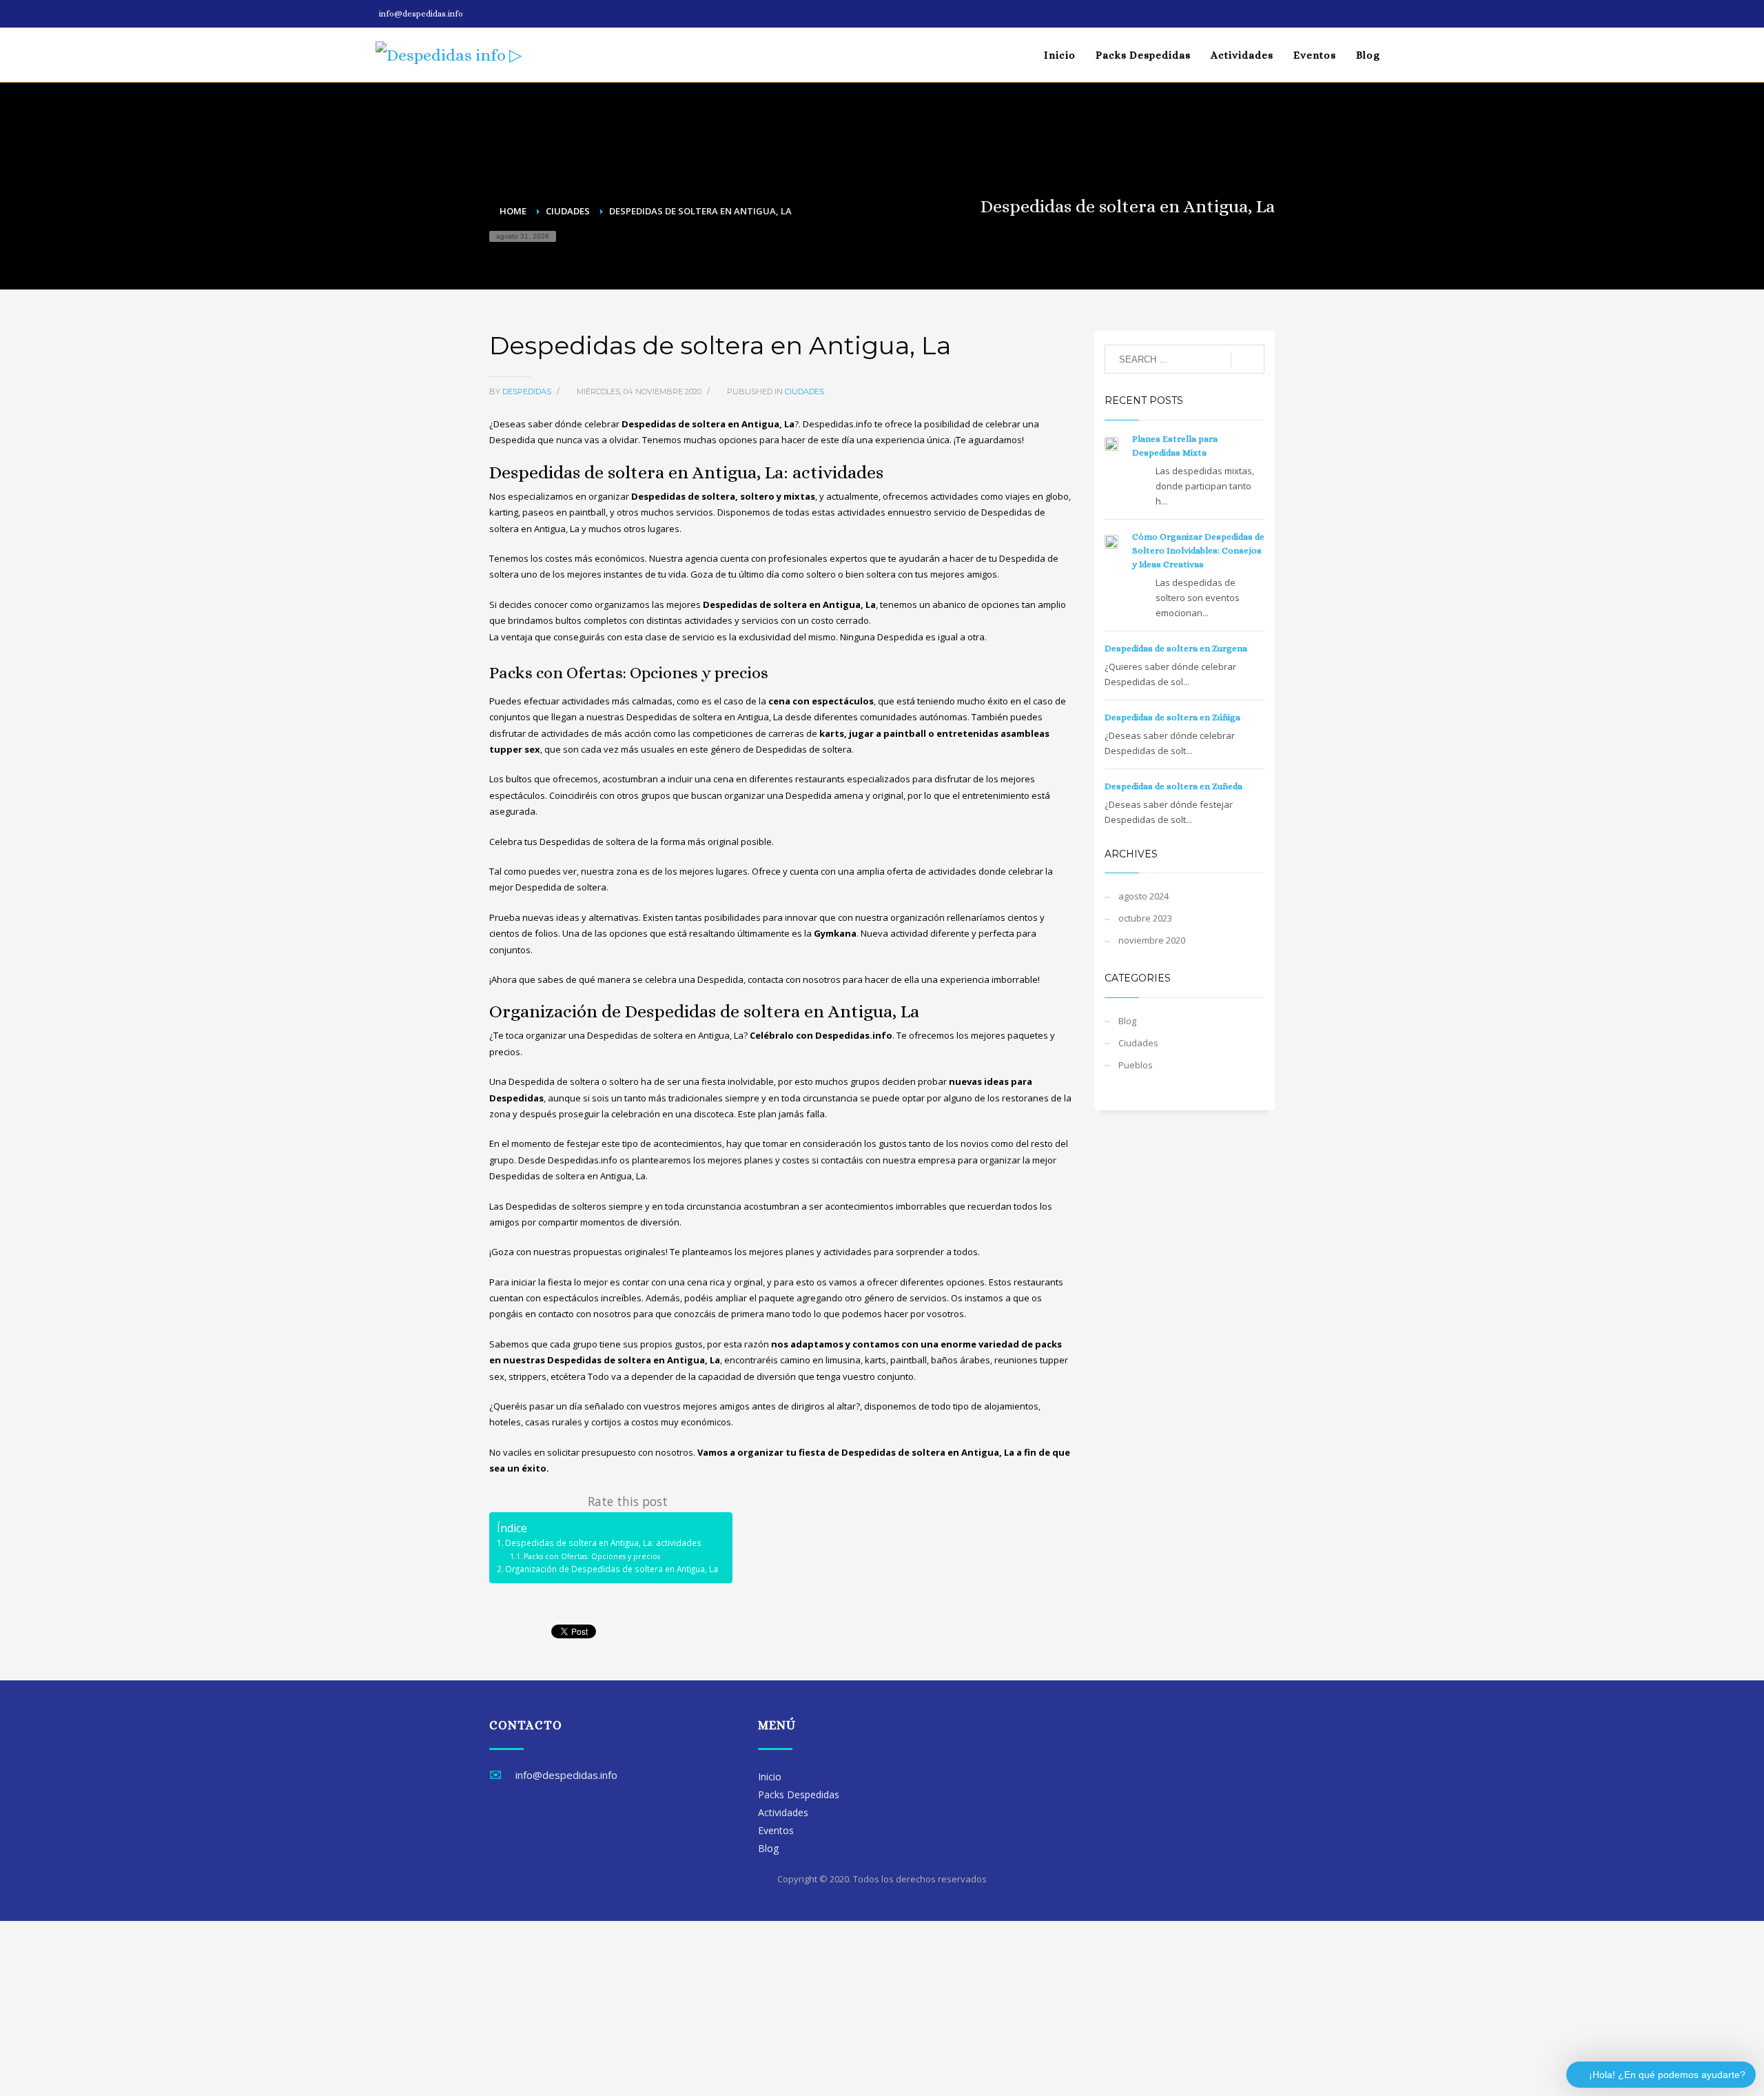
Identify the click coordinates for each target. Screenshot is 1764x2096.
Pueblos (1136, 1065)
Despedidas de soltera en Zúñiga (1172, 717)
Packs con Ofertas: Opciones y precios (592, 1556)
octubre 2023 (1145, 918)
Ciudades (804, 391)
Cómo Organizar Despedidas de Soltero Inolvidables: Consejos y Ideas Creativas (1198, 550)
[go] (1248, 360)
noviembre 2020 (1152, 940)
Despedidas (528, 391)
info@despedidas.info (421, 14)
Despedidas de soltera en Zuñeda (1173, 786)
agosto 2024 (1143, 896)
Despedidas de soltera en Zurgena (1176, 648)
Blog (1127, 1021)
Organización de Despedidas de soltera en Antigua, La (612, 1569)
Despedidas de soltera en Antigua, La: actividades (603, 1543)
